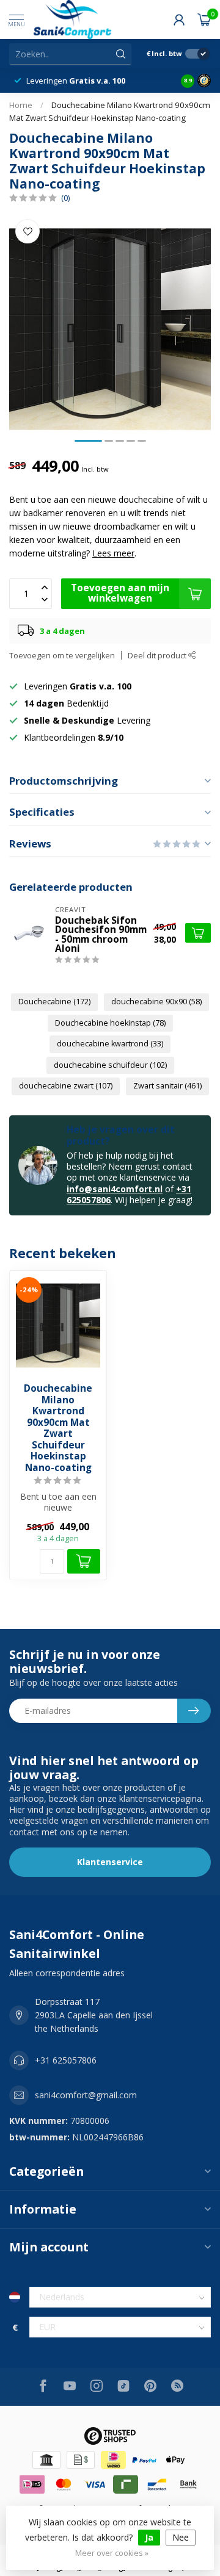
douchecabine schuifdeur (110, 1065)
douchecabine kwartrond (110, 1044)
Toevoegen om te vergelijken (62, 656)
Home (21, 105)
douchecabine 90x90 (156, 1002)
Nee (181, 2537)
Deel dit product (158, 656)
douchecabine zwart (66, 1086)
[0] (204, 20)
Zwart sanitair (167, 1086)
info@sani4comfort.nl (115, 1189)
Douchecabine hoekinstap (110, 1023)
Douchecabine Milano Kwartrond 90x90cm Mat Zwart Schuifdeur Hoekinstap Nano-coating (58, 1428)
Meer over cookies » (112, 2553)
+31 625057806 (66, 2060)
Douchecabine (54, 1002)
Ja (149, 2537)
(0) (65, 198)
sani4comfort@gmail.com (86, 2095)
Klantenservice (110, 1862)
